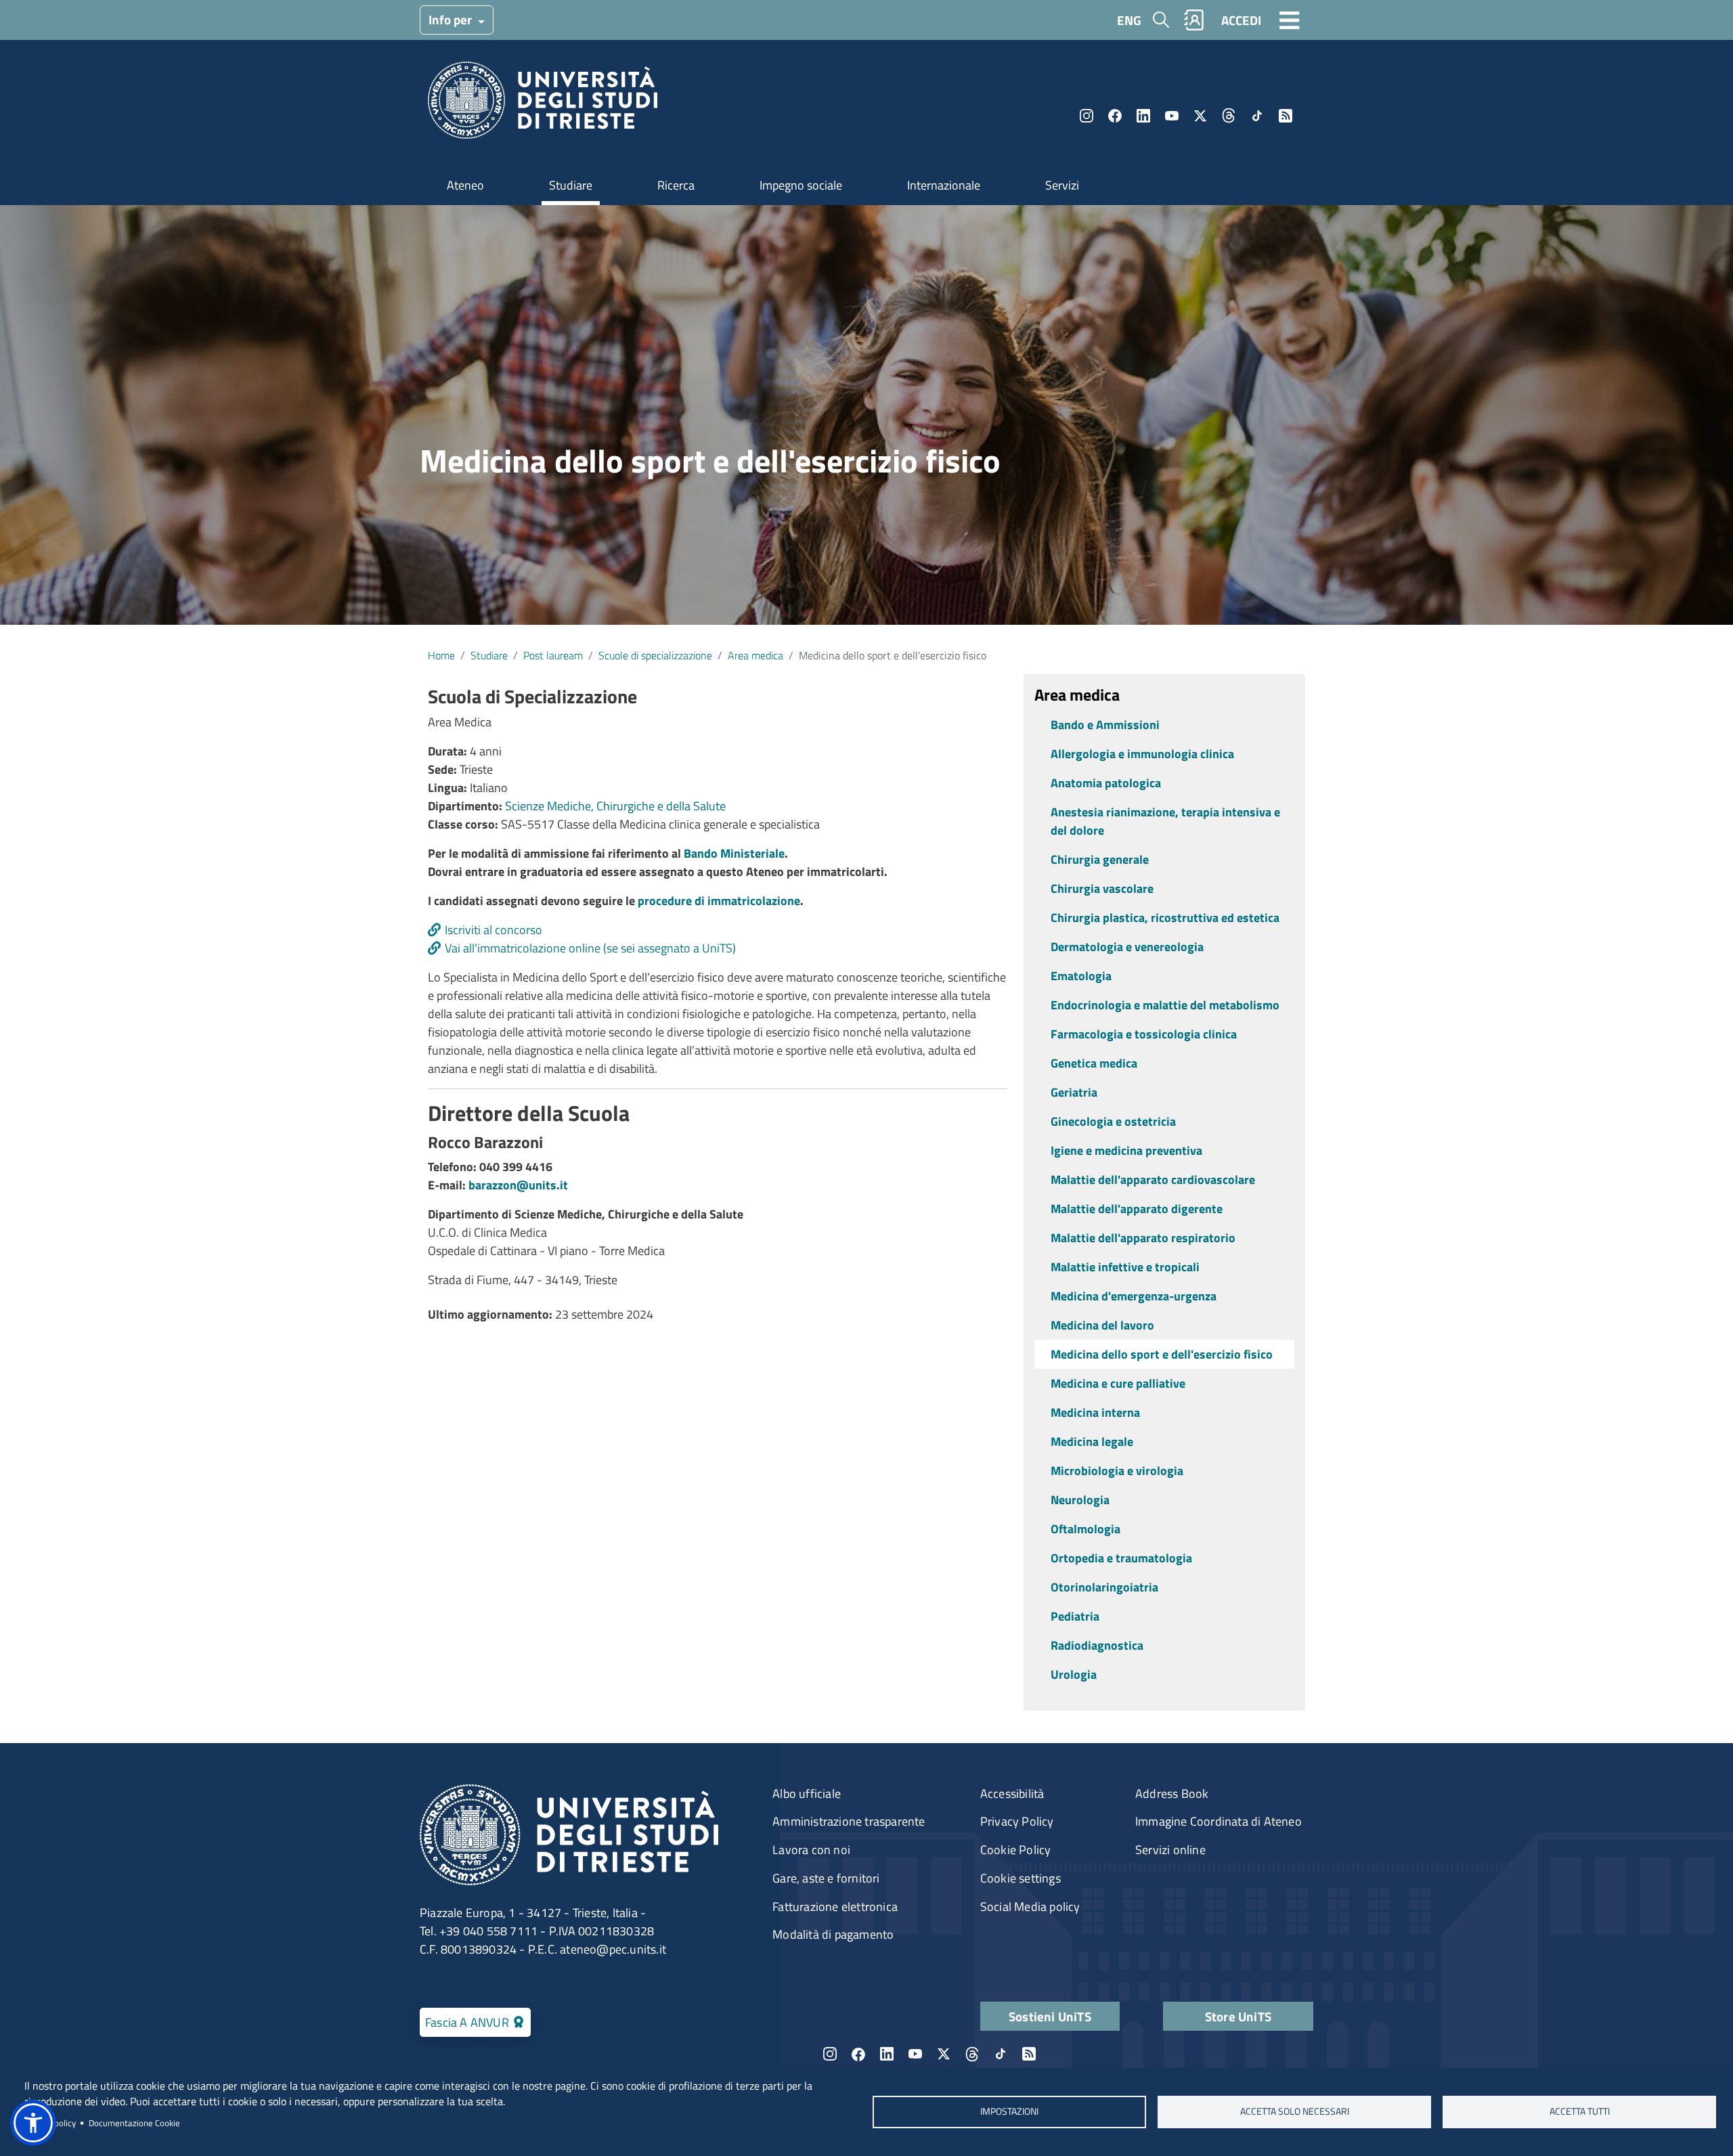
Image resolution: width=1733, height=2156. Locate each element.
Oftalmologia (1085, 1529)
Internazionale (944, 185)
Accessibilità (1012, 1794)
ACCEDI (1241, 20)
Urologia (1074, 1674)
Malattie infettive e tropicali (1125, 1267)
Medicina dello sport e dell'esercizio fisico (1162, 1354)
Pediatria (1075, 1616)
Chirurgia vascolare (1102, 888)
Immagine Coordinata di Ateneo (1219, 1821)
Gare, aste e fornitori (826, 1878)
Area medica (755, 655)
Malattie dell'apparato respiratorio (1143, 1238)
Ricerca (676, 185)
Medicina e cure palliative (1118, 1383)
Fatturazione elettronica (835, 1907)
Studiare (571, 185)
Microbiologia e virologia (1117, 1471)
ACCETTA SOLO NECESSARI (1295, 2111)
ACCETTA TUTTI (1580, 2111)
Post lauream (553, 655)
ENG (1129, 20)
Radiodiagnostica (1097, 1645)
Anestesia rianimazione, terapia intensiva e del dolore (1165, 821)
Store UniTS (1238, 2016)
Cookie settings (1021, 1878)
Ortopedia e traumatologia (1121, 1558)
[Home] (543, 105)
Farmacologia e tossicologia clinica (1144, 1034)
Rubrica (1194, 20)
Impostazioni (1009, 2111)
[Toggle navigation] (1290, 20)
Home (441, 655)
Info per (452, 19)
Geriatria (1074, 1092)
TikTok (1257, 116)
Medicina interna (1095, 1412)
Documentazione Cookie (134, 2123)
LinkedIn (1143, 116)
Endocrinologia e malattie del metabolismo (1165, 1005)
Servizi (1062, 185)
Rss (1286, 116)
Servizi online (1170, 1850)
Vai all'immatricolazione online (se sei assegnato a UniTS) (590, 948)
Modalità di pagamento (833, 1934)
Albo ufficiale (807, 1794)
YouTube (1172, 116)
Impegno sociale (801, 185)
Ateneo (465, 185)
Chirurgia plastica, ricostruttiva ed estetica (1165, 918)
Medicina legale (1092, 1442)
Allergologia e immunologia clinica (1142, 754)
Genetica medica (1094, 1063)
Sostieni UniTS (1050, 2016)
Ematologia (1081, 976)
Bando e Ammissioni (1105, 725)
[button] (33, 2123)
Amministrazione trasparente (849, 1821)
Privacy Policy (1017, 1821)
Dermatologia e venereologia (1127, 947)
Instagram (1087, 116)
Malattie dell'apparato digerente (1137, 1209)
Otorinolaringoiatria (1104, 1587)
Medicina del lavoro (1102, 1325)
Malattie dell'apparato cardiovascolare (1153, 1180)
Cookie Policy (1016, 1850)
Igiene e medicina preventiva (1126, 1150)
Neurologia (1080, 1500)
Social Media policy (1030, 1907)
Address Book (1172, 1794)
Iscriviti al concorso (493, 930)
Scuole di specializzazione (655, 655)
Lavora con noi (811, 1850)
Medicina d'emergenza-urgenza (1134, 1296)
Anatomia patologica (1106, 783)
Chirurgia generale (1100, 859)
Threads (1229, 116)
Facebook (1115, 116)
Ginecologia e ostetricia (1113, 1121)
